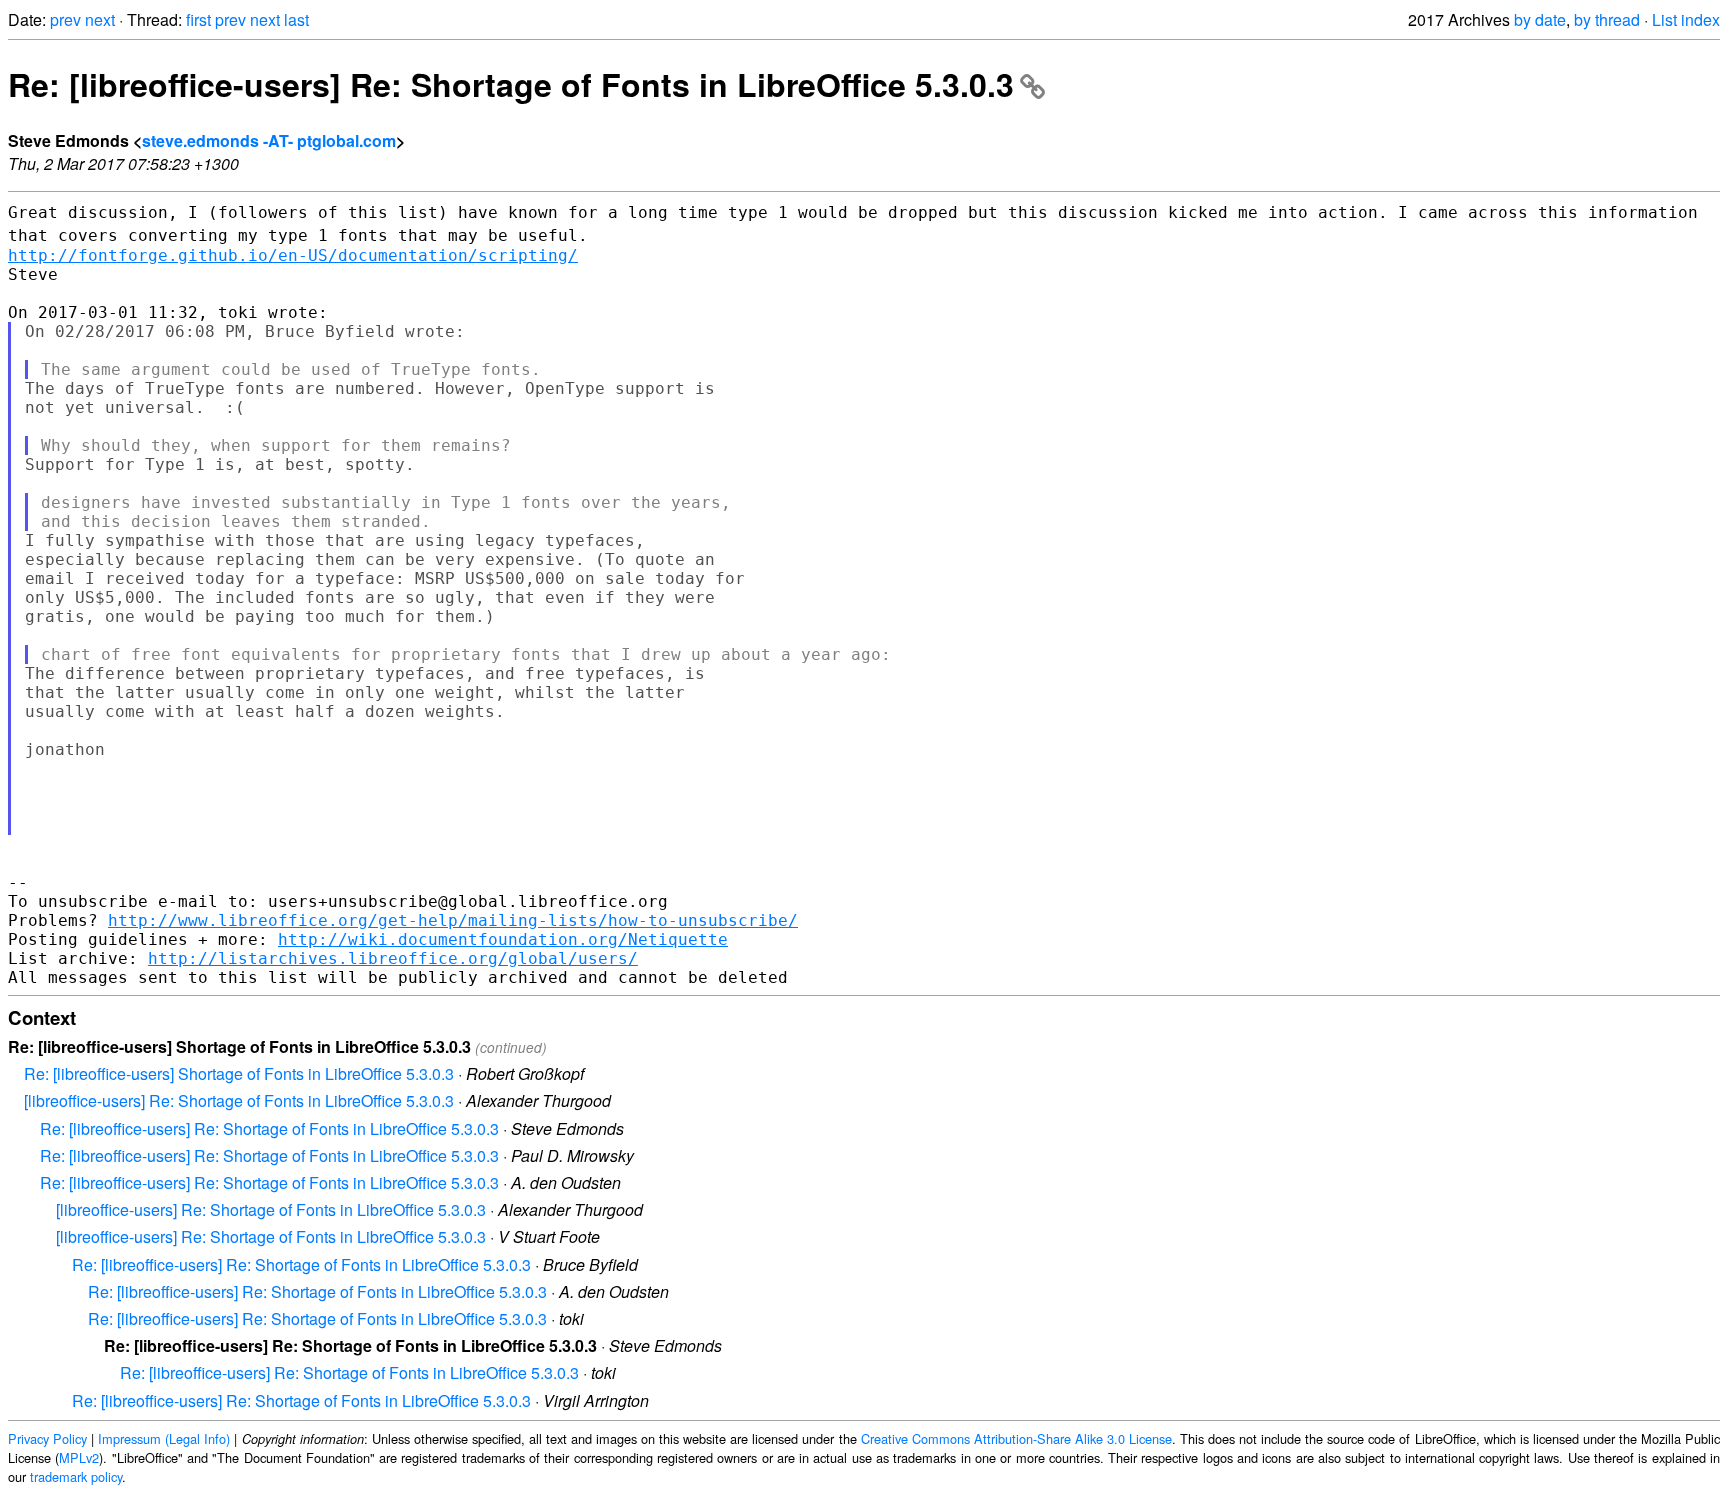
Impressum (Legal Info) (164, 1438)
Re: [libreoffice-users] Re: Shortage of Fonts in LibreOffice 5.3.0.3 (511, 84)
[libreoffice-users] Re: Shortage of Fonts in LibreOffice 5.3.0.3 (239, 1100)
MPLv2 (79, 1457)
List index (1686, 19)
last (296, 19)
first (198, 19)
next (100, 19)
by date (1540, 19)
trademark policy (76, 1476)
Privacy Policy (47, 1438)
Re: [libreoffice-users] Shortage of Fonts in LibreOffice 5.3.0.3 (239, 1073)
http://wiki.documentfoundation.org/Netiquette (503, 939)
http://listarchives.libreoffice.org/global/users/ (393, 958)
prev (65, 19)
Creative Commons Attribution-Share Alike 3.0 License (1016, 1438)
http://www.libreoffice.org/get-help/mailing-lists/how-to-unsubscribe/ (453, 920)
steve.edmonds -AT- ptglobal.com (269, 140)
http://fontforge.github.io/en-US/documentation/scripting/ (293, 255)
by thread (1607, 19)
